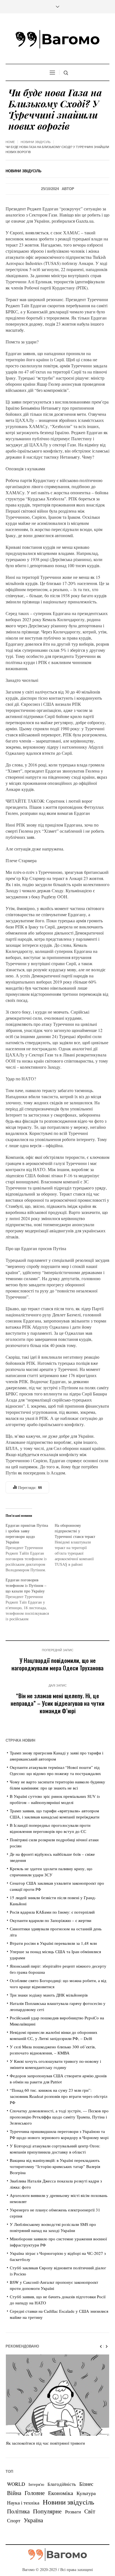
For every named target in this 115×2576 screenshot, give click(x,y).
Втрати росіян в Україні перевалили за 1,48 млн (53, 1943)
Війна (14, 2493)
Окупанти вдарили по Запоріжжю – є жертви (51, 1920)
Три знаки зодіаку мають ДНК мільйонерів (49, 1995)
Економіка (61, 2493)
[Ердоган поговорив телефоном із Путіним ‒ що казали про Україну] (30, 1599)
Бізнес (86, 2484)
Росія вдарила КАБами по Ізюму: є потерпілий (52, 1912)
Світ (90, 2511)
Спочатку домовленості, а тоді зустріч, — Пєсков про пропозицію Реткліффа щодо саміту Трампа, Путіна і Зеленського (59, 2117)
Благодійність (62, 2484)
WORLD (16, 2484)
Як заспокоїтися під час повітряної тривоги (45, 2443)
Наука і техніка (23, 2503)
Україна (33, 2520)
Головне (35, 2493)
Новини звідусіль (36, 142)
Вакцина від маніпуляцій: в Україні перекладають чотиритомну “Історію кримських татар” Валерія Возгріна (55, 2166)
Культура (86, 2493)
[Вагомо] (57, 39)
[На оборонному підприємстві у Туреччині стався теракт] (79, 1545)
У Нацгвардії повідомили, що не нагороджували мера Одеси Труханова (57, 1664)
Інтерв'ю (36, 2484)
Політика (18, 2511)
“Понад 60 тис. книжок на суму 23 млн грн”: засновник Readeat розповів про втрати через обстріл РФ (58, 2096)
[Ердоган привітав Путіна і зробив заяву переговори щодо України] (30, 1548)
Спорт (14, 2520)
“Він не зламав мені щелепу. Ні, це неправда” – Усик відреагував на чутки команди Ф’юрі (57, 1703)
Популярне (47, 2511)
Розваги (73, 2512)
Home (10, 142)
